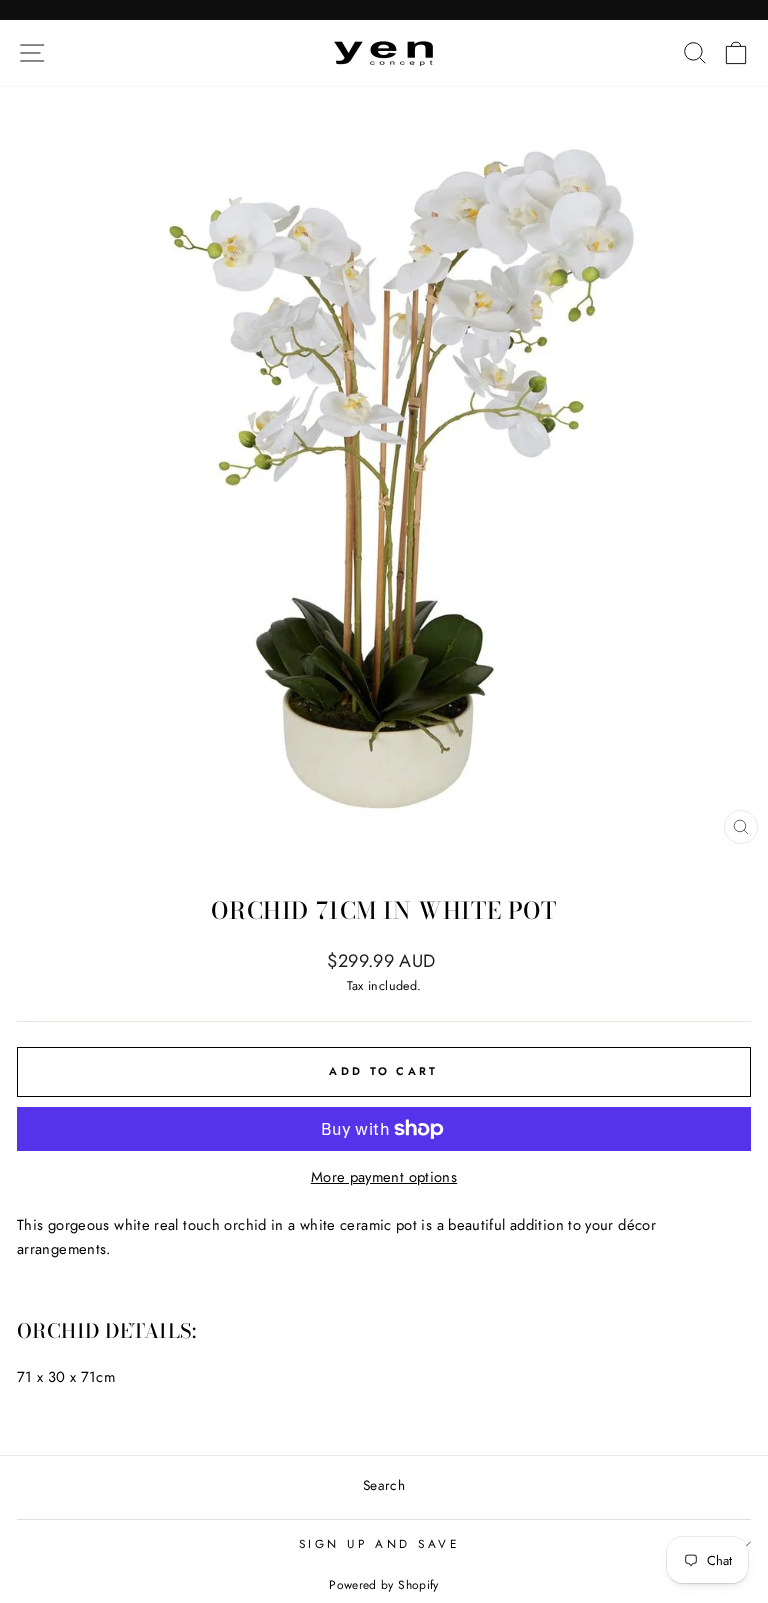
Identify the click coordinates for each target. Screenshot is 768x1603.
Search (384, 1485)
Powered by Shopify (384, 1585)
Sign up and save (379, 1543)
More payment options (384, 1177)
